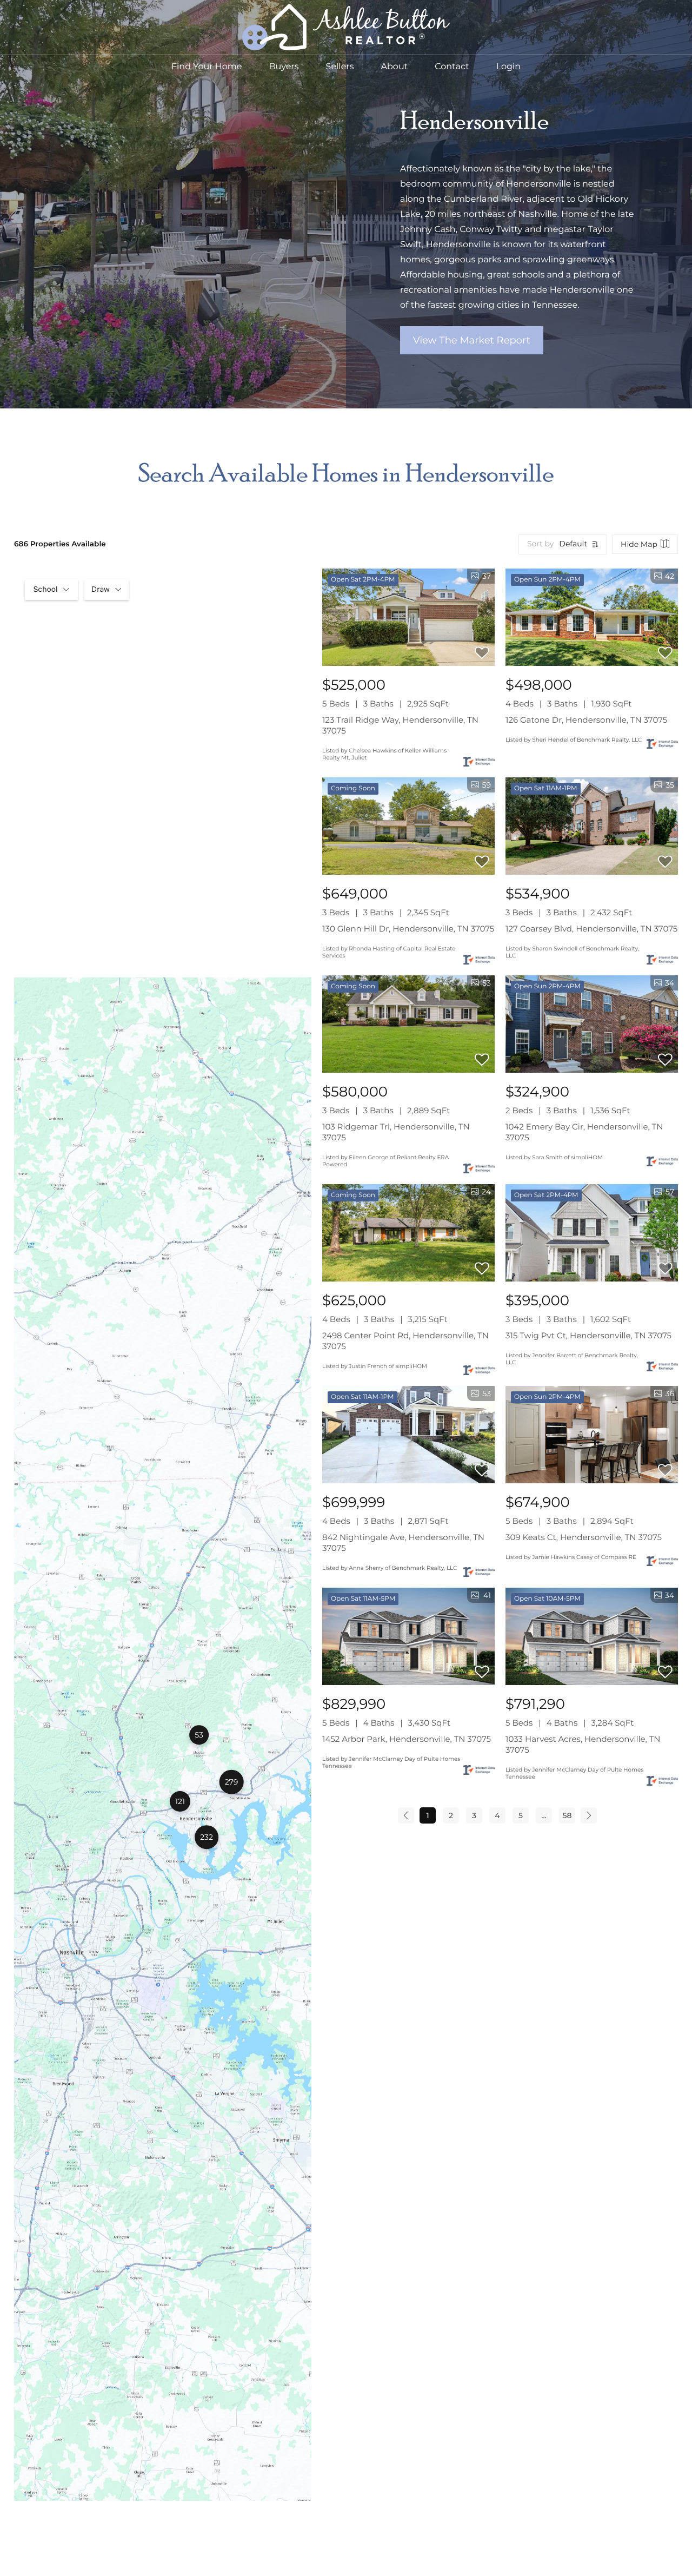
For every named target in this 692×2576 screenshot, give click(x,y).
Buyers (284, 67)
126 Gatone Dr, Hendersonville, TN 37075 (586, 720)
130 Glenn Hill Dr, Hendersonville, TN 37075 (408, 929)
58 (567, 1815)
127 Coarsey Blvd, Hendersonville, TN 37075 (591, 929)
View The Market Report (472, 340)
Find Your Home (207, 67)
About (395, 67)
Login (508, 67)
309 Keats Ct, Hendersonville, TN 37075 (584, 1537)
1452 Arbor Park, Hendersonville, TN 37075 (407, 1739)
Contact (452, 67)
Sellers (340, 67)
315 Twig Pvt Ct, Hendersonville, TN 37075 (588, 1335)
